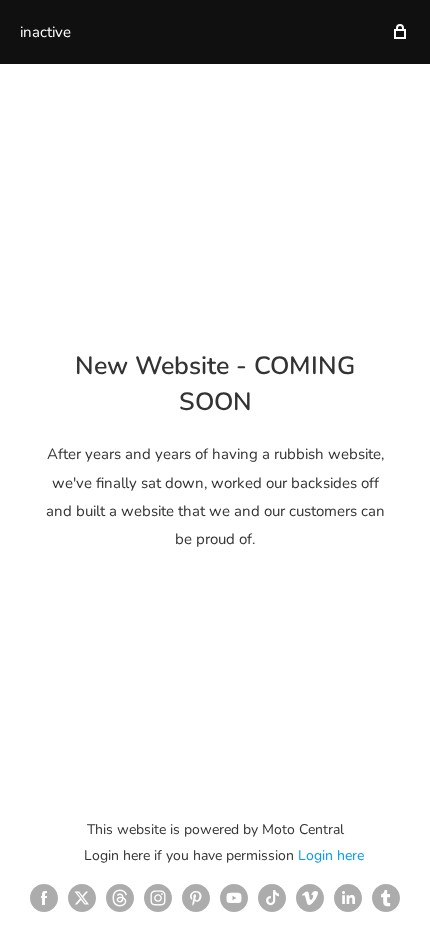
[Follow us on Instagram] (158, 898)
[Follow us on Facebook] (44, 898)
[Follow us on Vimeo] (310, 898)
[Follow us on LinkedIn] (348, 898)
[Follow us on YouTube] (234, 898)
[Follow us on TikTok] (272, 898)
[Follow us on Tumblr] (386, 898)
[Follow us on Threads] (120, 898)
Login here (331, 855)
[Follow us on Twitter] (82, 898)
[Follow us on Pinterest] (196, 898)
